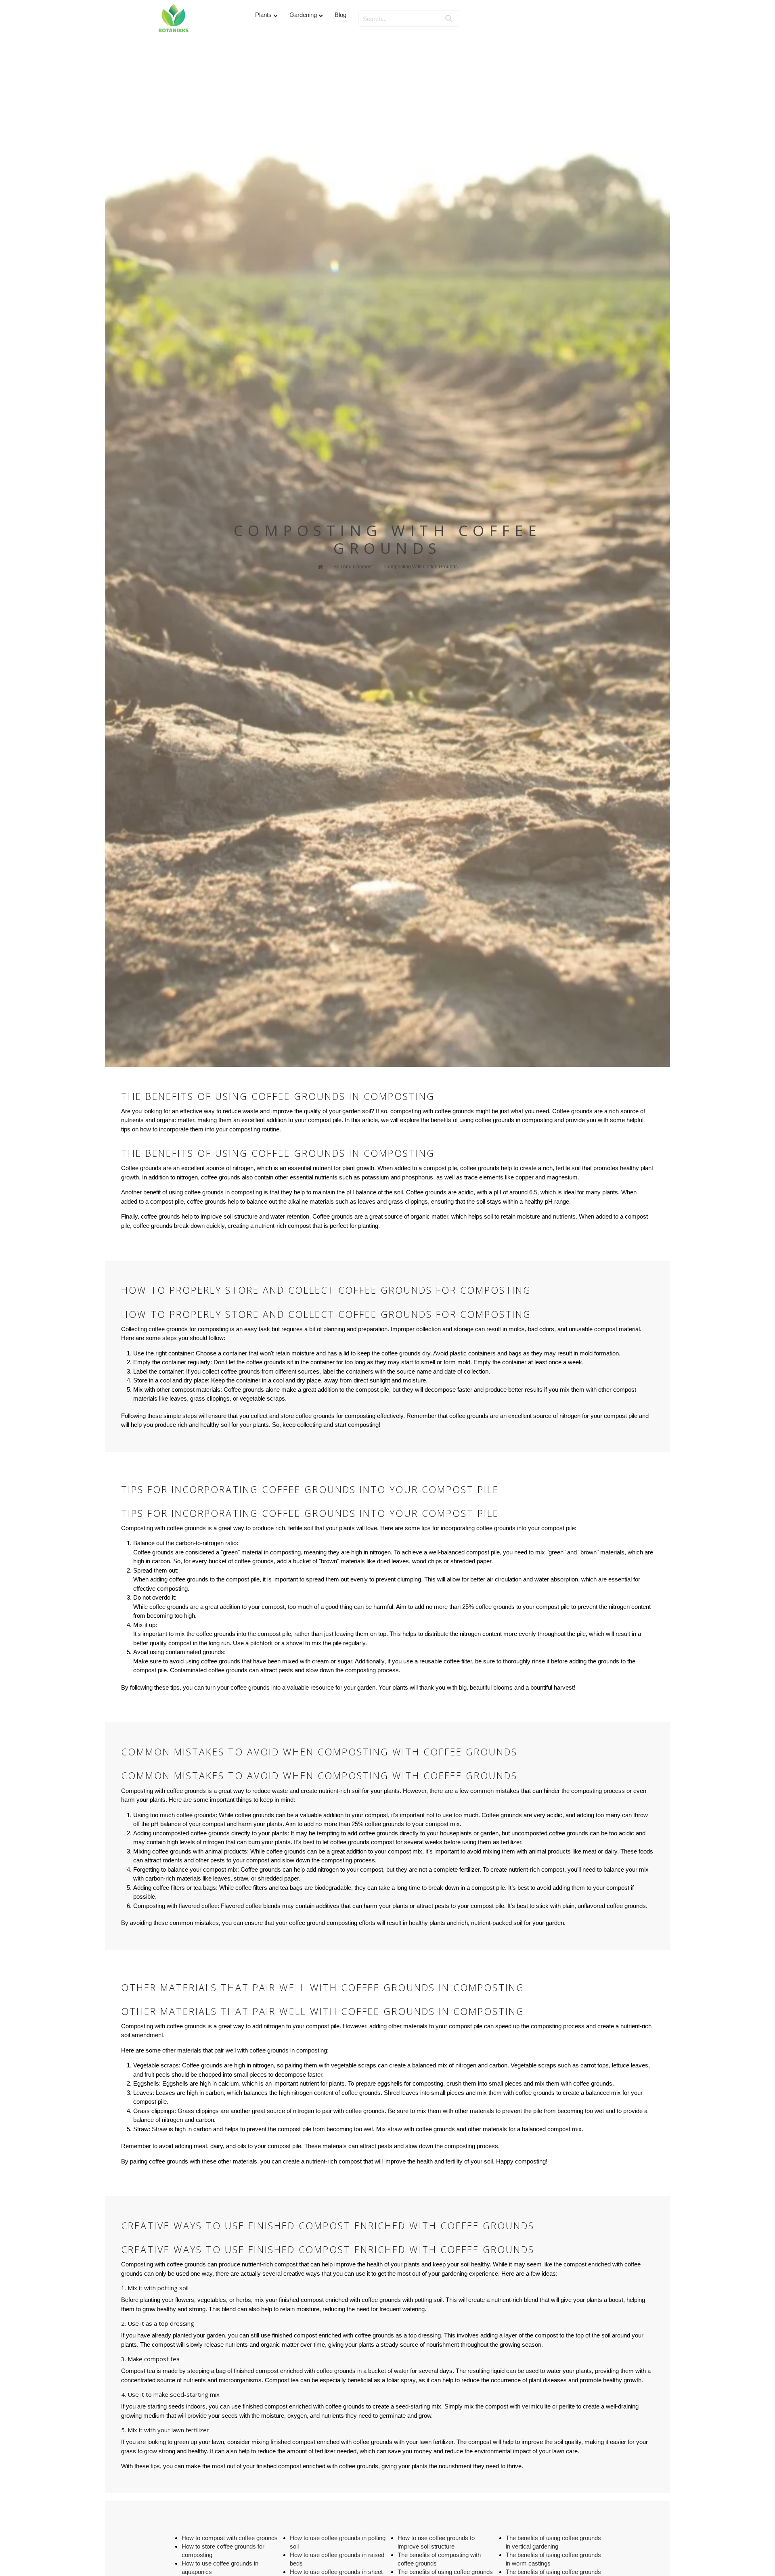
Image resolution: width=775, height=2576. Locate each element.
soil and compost (353, 567)
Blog (340, 15)
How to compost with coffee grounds (230, 2538)
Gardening (303, 15)
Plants (263, 15)
